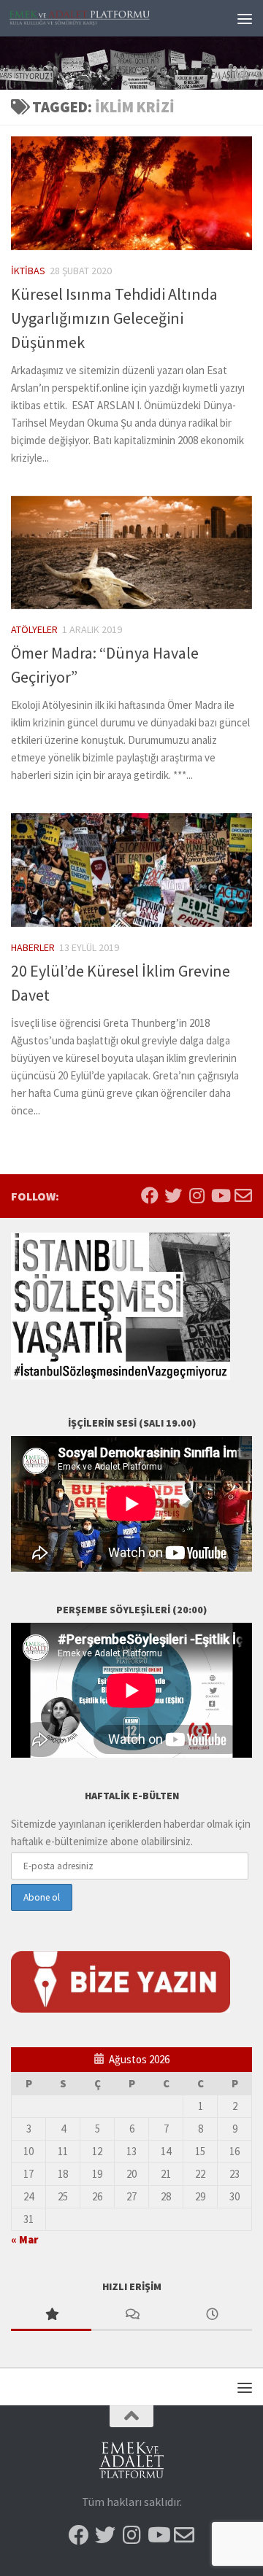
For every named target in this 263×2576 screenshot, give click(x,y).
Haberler (33, 947)
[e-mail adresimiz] (243, 1195)
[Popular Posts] (51, 2315)
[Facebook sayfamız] (150, 1195)
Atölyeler (34, 629)
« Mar (24, 2239)
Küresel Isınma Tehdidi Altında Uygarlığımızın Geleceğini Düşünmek (114, 318)
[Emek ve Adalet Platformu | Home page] (104, 19)
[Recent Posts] (212, 2315)
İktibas (28, 271)
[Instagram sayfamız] (197, 1195)
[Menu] (245, 18)
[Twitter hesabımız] (173, 1195)
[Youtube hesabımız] (220, 1195)
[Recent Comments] (131, 2315)
